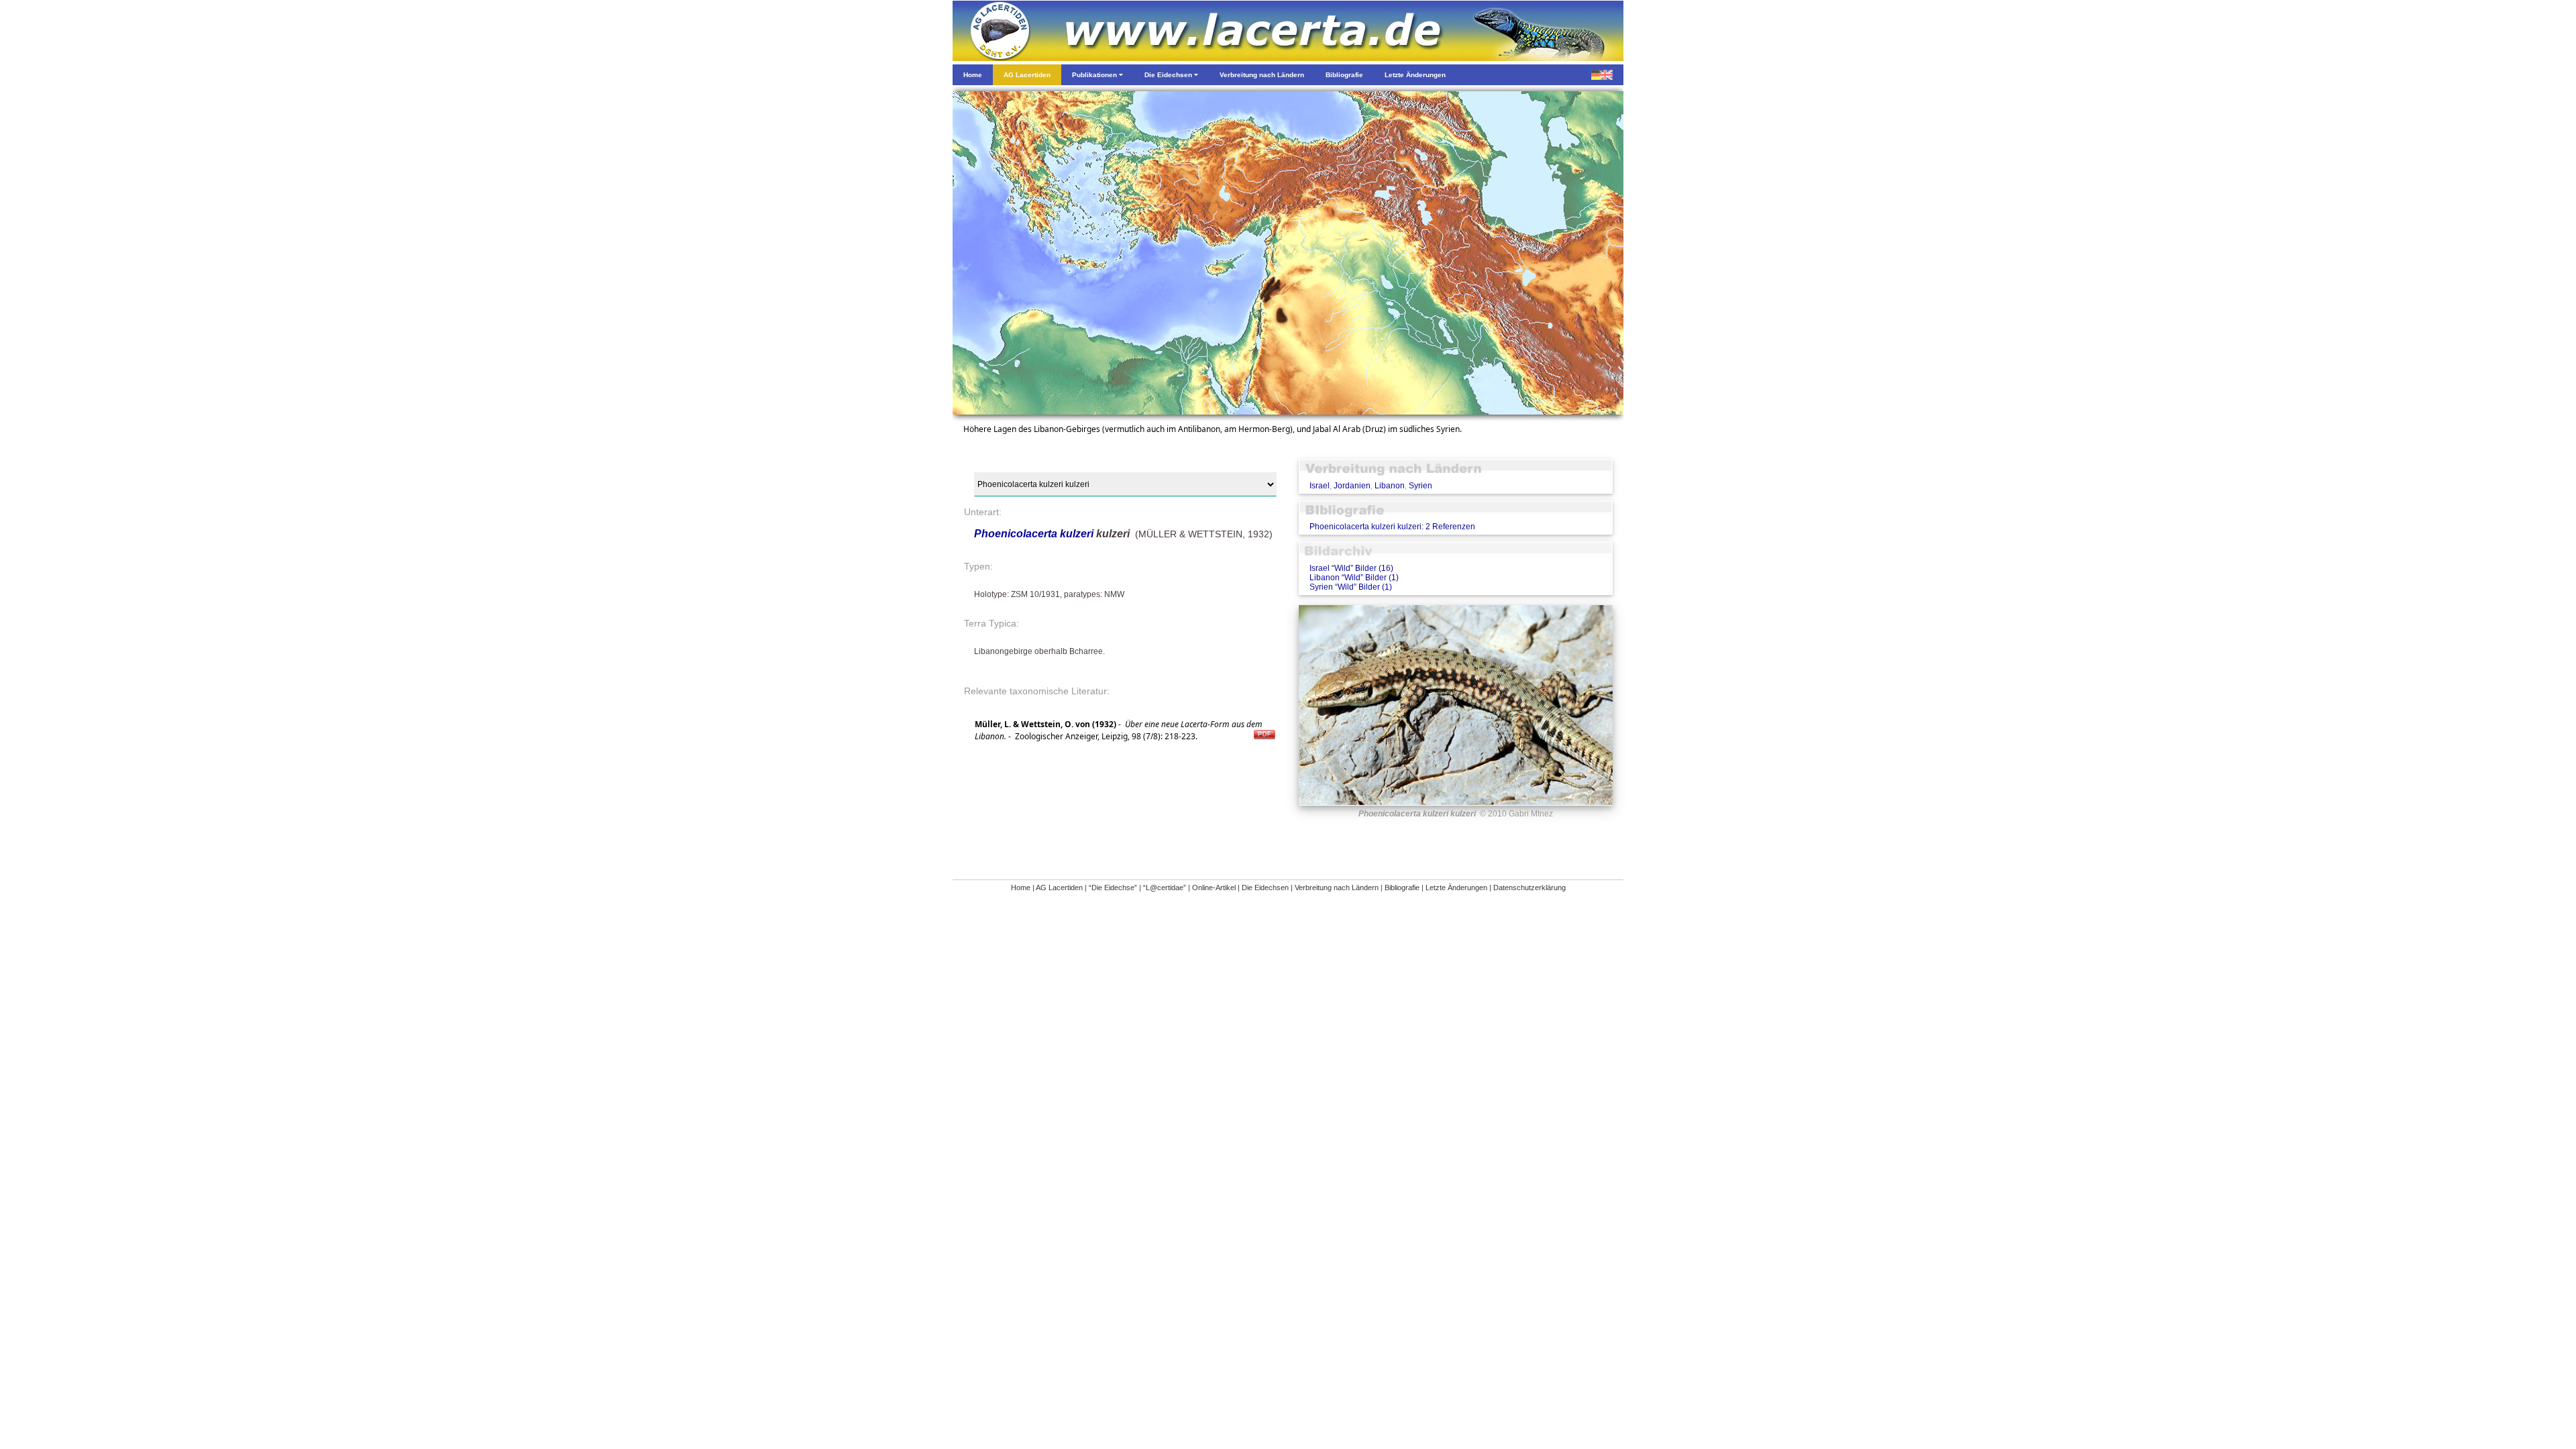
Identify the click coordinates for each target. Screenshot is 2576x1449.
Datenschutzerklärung (1529, 888)
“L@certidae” (1165, 888)
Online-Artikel (1214, 888)
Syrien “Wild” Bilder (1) (1351, 587)
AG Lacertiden (1059, 888)
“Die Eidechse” (1113, 888)
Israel (1320, 486)
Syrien (1420, 486)
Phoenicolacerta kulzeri (1034, 534)
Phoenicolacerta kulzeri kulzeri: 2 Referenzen (1392, 527)
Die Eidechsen (1265, 888)
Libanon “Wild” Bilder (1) (1354, 578)
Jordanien (1352, 486)
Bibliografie (1402, 888)
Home (1021, 888)
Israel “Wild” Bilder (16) (1351, 568)
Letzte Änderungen (1456, 888)
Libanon (1390, 486)
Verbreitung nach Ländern (1337, 888)
